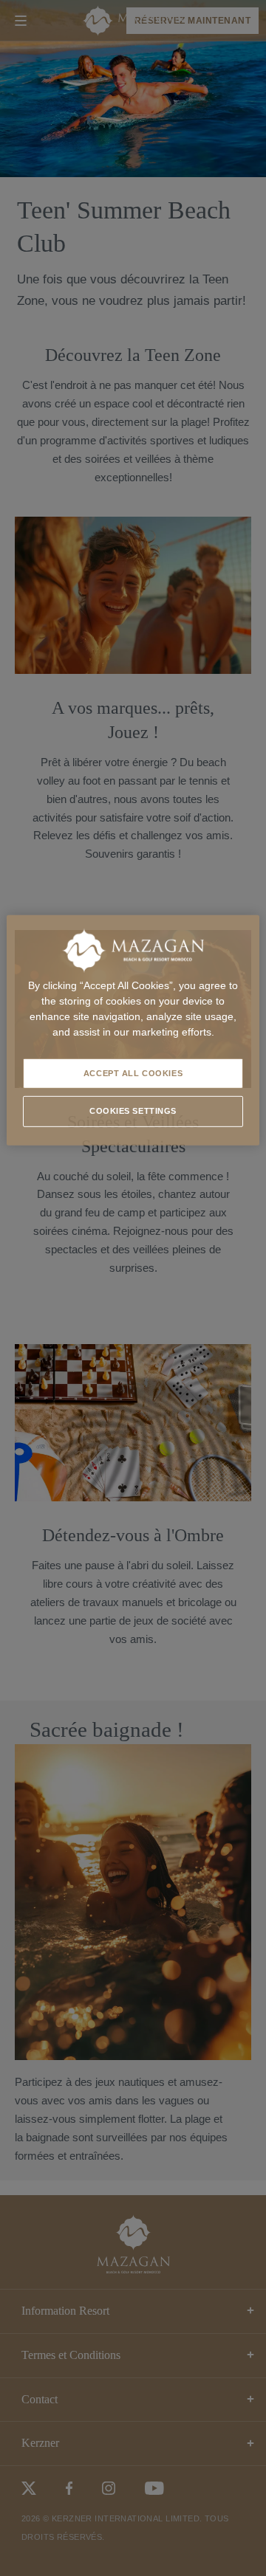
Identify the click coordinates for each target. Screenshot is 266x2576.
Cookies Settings (133, 1111)
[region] (133, 1030)
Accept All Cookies (133, 1072)
